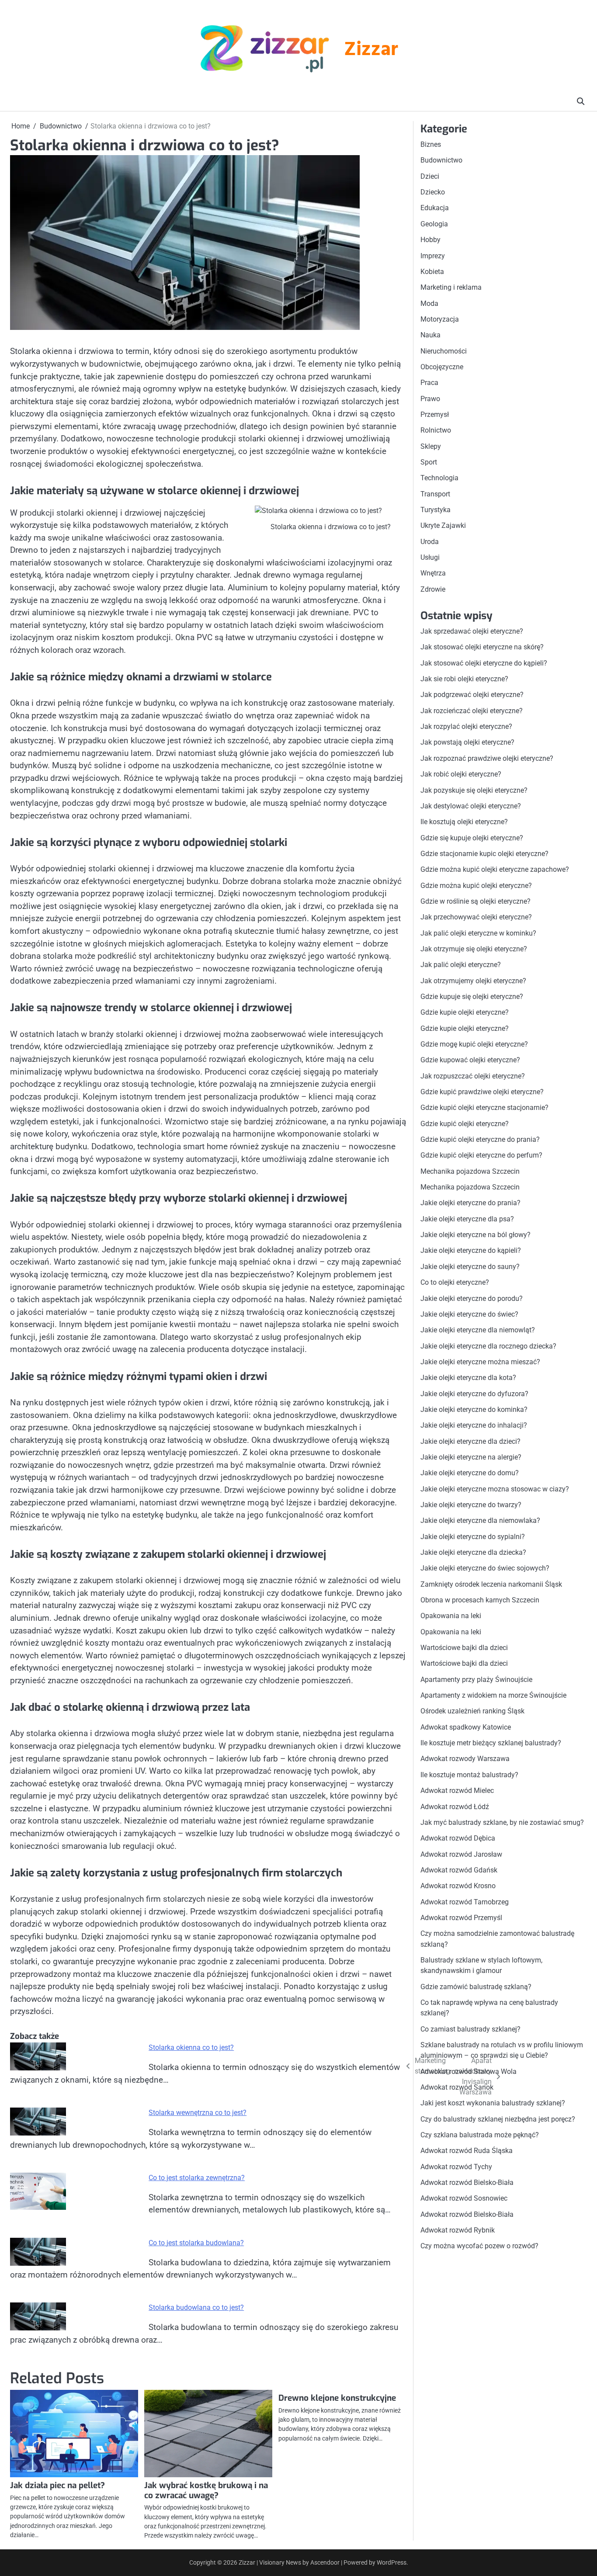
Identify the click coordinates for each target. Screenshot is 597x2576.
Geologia (434, 224)
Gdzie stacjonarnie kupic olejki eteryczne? (484, 854)
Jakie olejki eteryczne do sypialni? (473, 1537)
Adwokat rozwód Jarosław (461, 1854)
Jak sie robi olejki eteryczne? (464, 679)
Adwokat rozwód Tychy (456, 2167)
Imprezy (433, 255)
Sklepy (431, 446)
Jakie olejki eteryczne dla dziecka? (473, 1552)
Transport (435, 494)
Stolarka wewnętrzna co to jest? (198, 2113)
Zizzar (371, 50)
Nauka (430, 335)
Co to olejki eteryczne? (455, 1282)
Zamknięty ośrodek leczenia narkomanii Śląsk (491, 1584)
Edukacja (435, 208)
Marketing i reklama (451, 287)
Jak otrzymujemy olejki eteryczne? (473, 981)
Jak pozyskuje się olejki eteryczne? (474, 790)
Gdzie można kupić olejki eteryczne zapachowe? (495, 869)
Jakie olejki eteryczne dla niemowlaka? (480, 1520)
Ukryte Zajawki (443, 525)
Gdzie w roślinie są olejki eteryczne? (476, 901)
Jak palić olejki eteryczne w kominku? (478, 933)
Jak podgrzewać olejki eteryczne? (472, 695)
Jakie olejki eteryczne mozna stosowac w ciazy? (495, 1489)
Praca (429, 383)
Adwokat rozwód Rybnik (458, 2230)
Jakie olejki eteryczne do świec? (469, 1314)
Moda (429, 303)
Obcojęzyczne (442, 367)
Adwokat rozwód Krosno (458, 1886)
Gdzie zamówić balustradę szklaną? (476, 1987)
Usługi (430, 557)
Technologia (439, 478)
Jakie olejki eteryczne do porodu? (472, 1298)
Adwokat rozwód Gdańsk (459, 1870)
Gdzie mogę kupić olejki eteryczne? (474, 1044)
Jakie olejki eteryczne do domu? (470, 1473)
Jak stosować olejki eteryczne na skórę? (482, 647)
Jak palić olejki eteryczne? (461, 965)
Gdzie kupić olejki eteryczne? (465, 1124)
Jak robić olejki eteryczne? (461, 774)
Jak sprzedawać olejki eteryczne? (472, 631)
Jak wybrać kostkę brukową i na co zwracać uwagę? (206, 2490)
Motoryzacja (440, 319)
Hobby (430, 240)
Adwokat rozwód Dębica (458, 1838)
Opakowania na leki (451, 1616)
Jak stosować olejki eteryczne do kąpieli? (484, 663)
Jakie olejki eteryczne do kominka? (474, 1409)
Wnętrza (433, 573)
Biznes (431, 144)
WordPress (392, 2562)
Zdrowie (433, 589)
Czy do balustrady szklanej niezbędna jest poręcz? (498, 2119)
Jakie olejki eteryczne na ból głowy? (476, 1235)
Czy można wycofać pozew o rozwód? (479, 2246)
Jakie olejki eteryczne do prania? (470, 1203)
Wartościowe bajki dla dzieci (464, 1648)
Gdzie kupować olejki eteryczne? (470, 1060)
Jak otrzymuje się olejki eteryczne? (474, 949)
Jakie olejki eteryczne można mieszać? (480, 1362)
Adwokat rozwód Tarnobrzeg (465, 1902)
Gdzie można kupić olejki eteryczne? (476, 885)
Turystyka (436, 510)
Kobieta (432, 272)
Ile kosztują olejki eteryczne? (464, 822)
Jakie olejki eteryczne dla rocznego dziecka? (488, 1346)
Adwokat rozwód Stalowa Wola (469, 2072)
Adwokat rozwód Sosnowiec (464, 2198)
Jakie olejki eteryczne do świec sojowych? (485, 1568)
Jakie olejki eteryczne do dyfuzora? (474, 1393)
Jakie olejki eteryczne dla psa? (467, 1219)
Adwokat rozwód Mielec (457, 1791)
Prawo (430, 399)
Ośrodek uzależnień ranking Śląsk (472, 1711)
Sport (429, 462)
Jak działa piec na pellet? (57, 2485)
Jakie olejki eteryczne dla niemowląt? (478, 1330)
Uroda (430, 542)
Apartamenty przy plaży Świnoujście (476, 1680)
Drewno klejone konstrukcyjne (337, 2398)
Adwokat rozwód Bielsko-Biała (467, 2182)
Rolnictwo (436, 430)
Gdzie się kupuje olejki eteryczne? (472, 837)
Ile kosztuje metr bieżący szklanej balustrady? (491, 1743)
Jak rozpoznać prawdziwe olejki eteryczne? (487, 758)
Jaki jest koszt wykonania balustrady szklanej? (493, 2103)
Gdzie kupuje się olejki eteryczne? (472, 997)
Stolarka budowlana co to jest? (196, 2307)
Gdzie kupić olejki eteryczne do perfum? (481, 1155)
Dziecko (433, 192)
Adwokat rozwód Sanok (457, 2087)
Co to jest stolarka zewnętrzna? (197, 2178)
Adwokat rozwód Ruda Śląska (467, 2151)
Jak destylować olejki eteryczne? (471, 806)
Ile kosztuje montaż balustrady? (469, 1775)
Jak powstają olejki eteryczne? (467, 742)
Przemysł (435, 414)
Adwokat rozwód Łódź (455, 1806)
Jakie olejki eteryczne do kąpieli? (471, 1250)
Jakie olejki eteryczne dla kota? (468, 1378)
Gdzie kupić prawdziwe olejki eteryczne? (482, 1092)
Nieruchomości (444, 351)
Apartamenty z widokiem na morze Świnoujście (493, 1695)
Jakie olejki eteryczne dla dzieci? (470, 1441)
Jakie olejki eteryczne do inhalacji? (474, 1425)
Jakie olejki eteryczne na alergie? (471, 1457)
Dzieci (430, 176)
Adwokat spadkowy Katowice (466, 1727)
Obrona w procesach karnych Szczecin (480, 1600)
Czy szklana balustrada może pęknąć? (480, 2135)
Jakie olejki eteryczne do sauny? (470, 1267)
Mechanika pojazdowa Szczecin (470, 1171)
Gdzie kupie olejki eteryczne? (465, 1012)
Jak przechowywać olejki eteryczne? (476, 917)
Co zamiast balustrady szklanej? (470, 2029)
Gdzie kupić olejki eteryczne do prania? (480, 1139)
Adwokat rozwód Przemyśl (461, 1918)
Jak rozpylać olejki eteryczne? (466, 726)
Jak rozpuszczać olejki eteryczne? (473, 1076)
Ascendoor (325, 2562)
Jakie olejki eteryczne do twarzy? (471, 1505)
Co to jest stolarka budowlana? (196, 2243)
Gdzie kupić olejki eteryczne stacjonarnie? (484, 1108)
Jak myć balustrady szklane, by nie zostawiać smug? (502, 1822)
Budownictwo (441, 160)
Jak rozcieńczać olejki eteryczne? (472, 711)
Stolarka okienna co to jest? (191, 2047)
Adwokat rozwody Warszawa (465, 1759)
